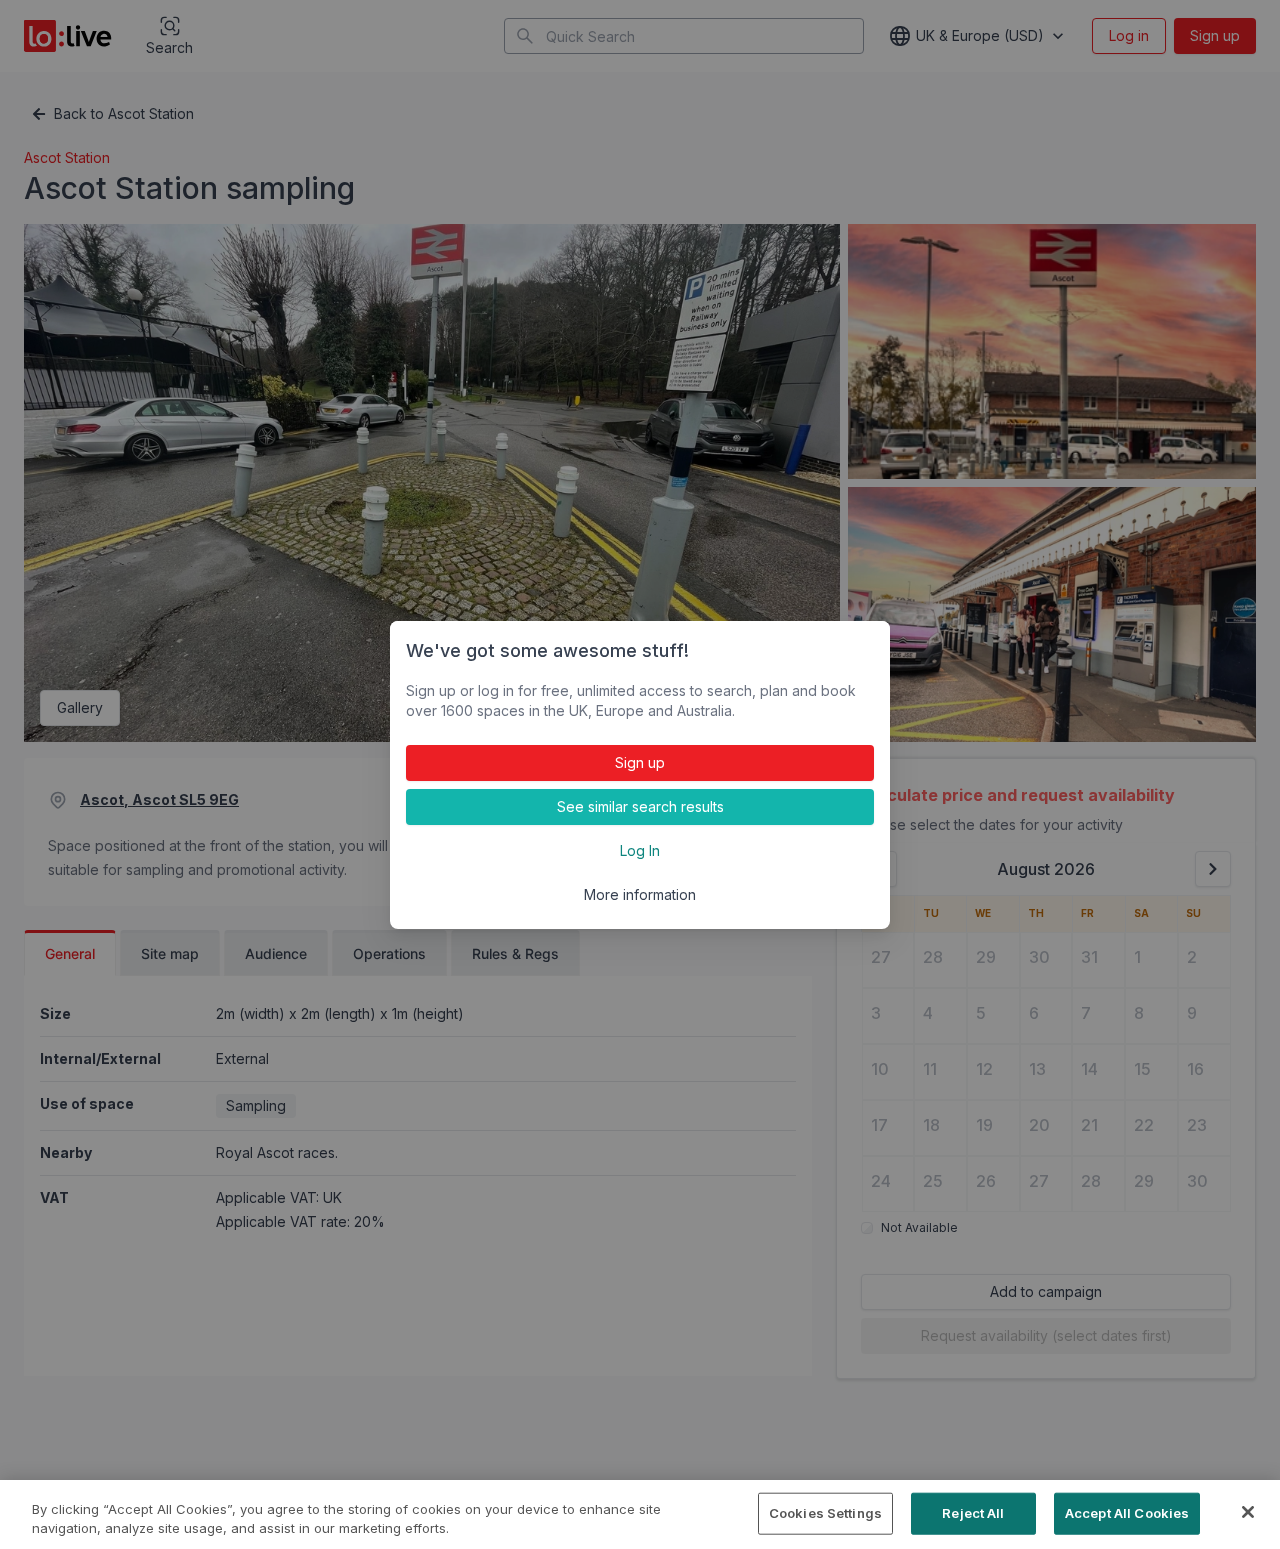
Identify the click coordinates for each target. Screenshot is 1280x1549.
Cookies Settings (825, 1513)
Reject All (973, 1513)
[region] (640, 1514)
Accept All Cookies (1127, 1513)
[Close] (1248, 1512)
